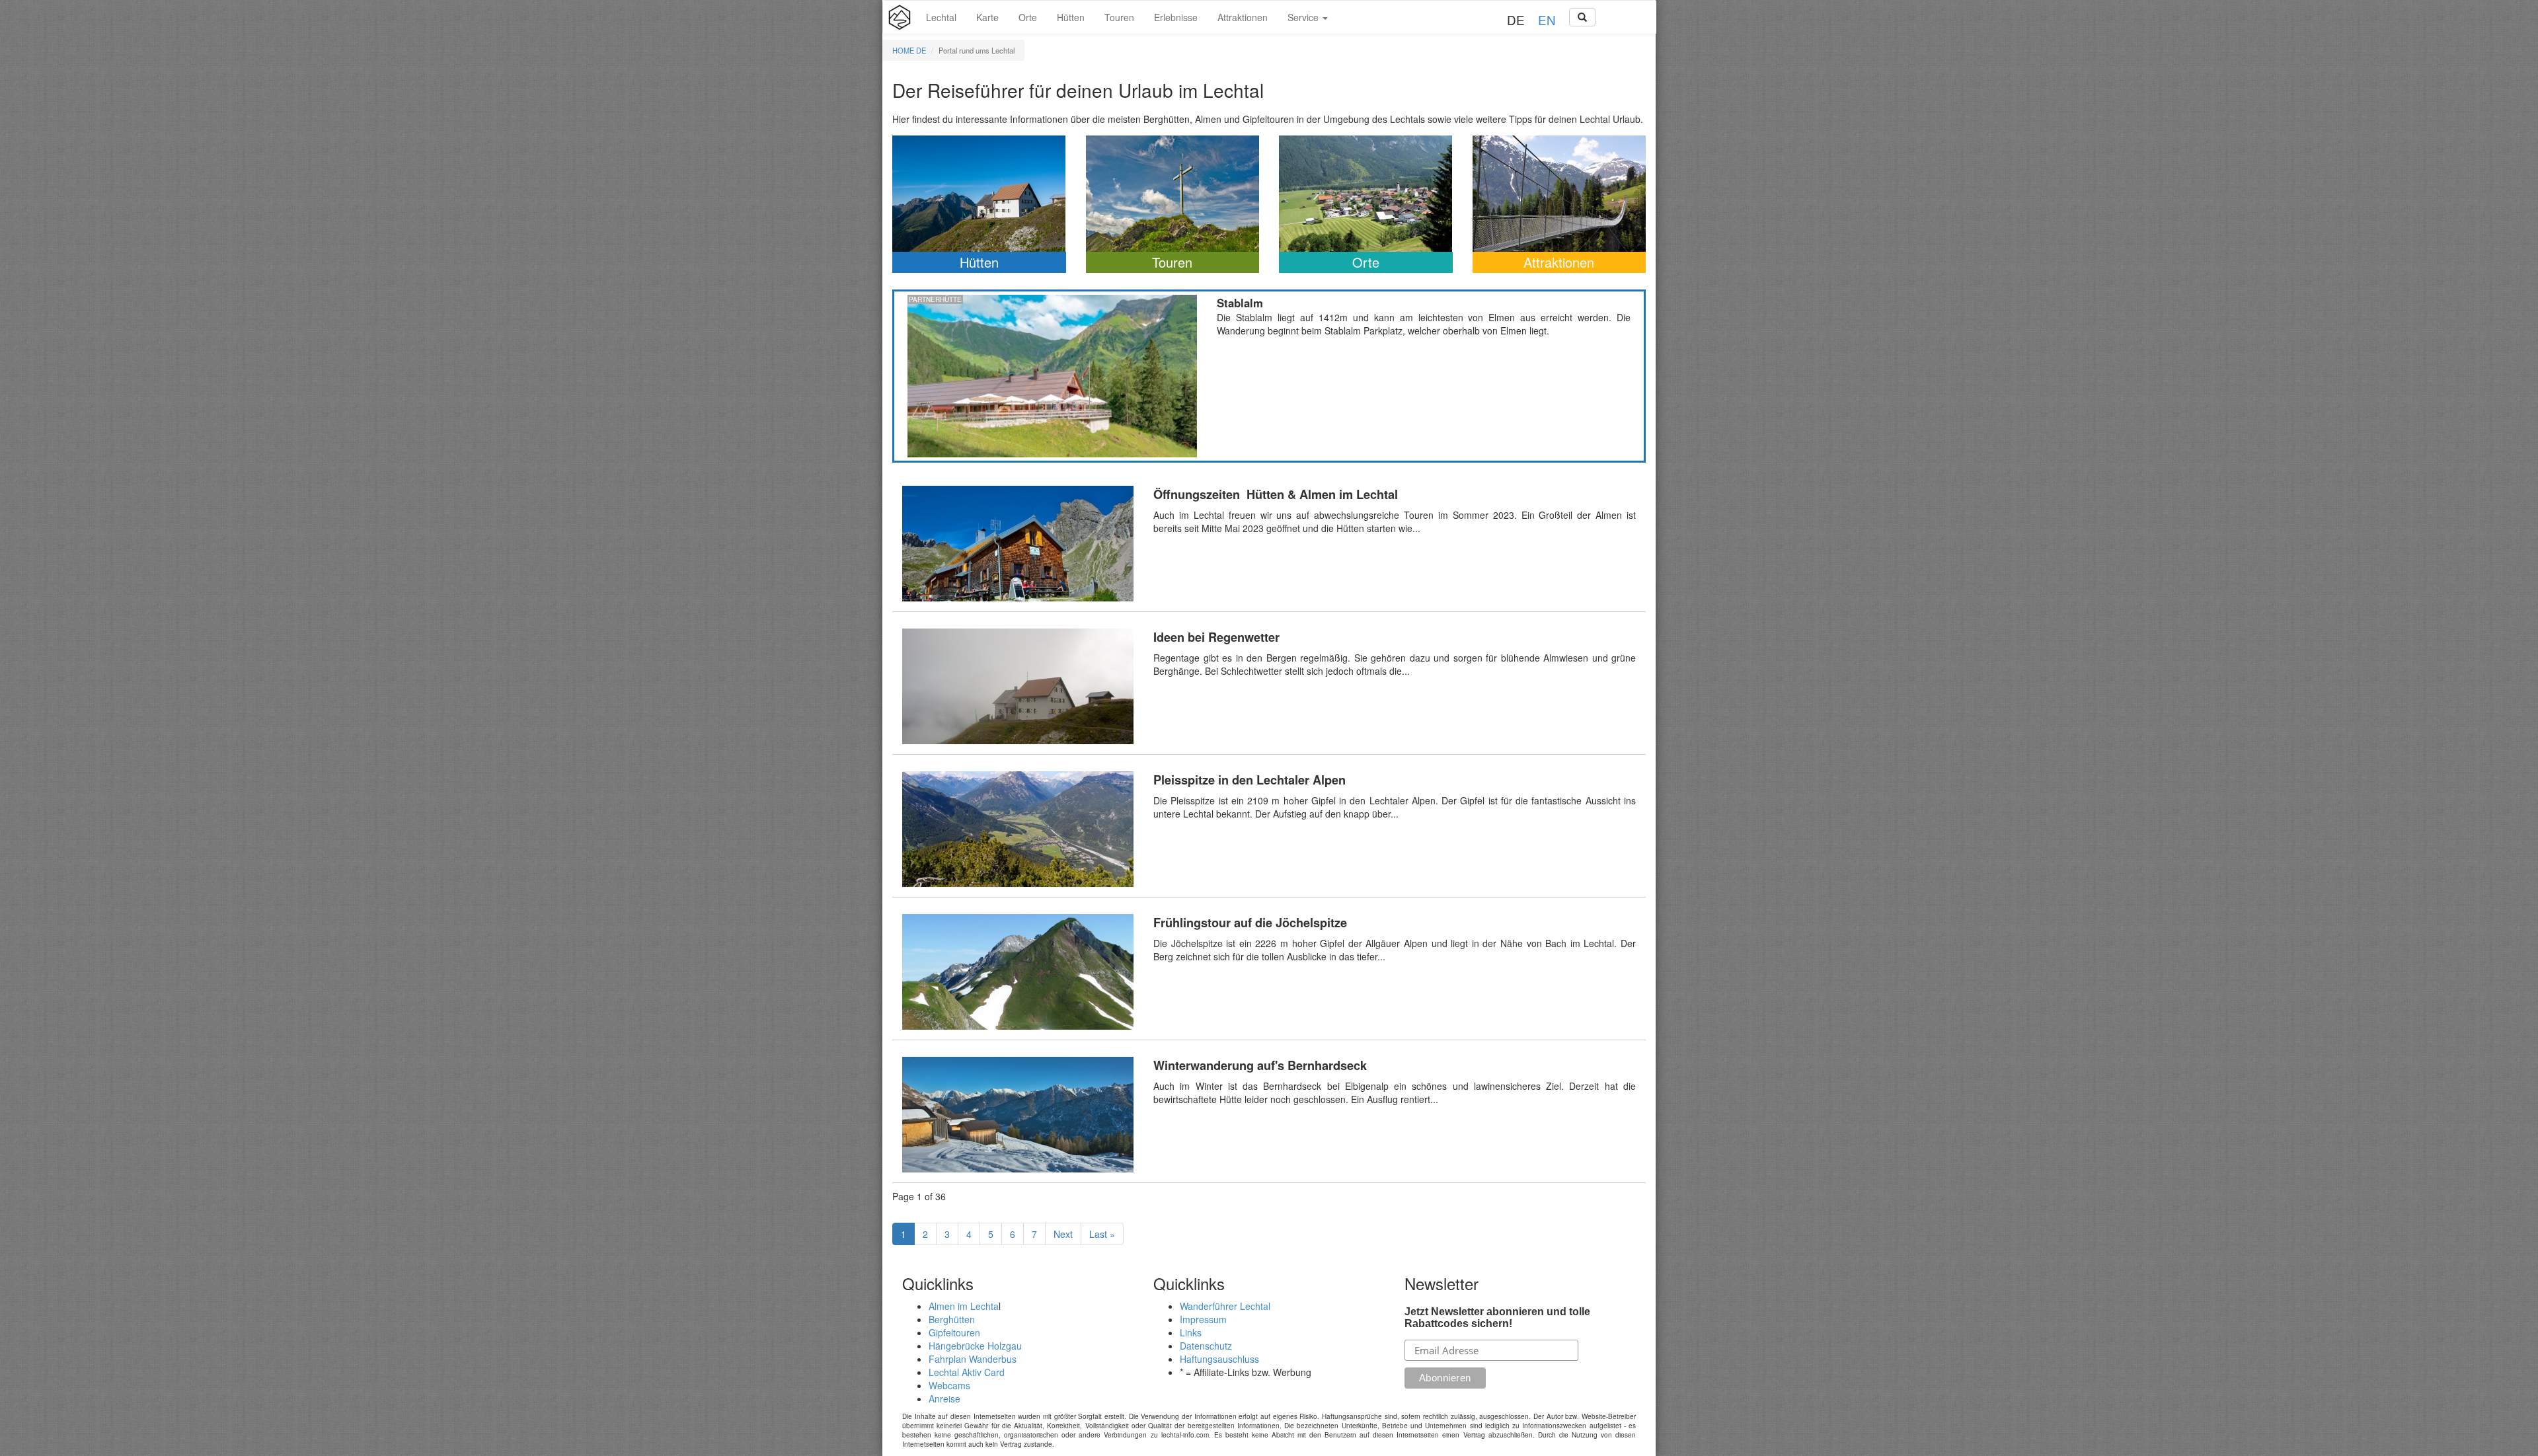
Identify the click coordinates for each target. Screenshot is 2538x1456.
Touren (1119, 17)
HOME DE (909, 50)
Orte (1028, 17)
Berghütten (952, 1319)
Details (1052, 376)
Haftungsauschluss (1219, 1359)
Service (1304, 17)
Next (1063, 1234)
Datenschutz (1206, 1346)
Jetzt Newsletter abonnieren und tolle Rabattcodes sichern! (1497, 1318)
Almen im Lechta (964, 1306)
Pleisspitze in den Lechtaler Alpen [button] (1269, 829)
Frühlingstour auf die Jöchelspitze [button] (1269, 972)
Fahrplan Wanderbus (973, 1359)
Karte (987, 17)
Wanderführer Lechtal (1225, 1306)
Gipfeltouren (954, 1332)
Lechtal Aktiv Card (967, 1372)
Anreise (944, 1399)
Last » (1102, 1234)
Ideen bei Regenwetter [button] (1269, 686)
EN (1547, 19)
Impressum (1203, 1319)
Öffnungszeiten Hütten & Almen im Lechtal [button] (1269, 544)
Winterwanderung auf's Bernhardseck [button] (1269, 1115)
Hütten (1071, 17)
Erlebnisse (1176, 17)
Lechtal (941, 17)
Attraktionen (1243, 17)
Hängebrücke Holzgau (975, 1346)
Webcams (949, 1385)
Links (1191, 1332)
